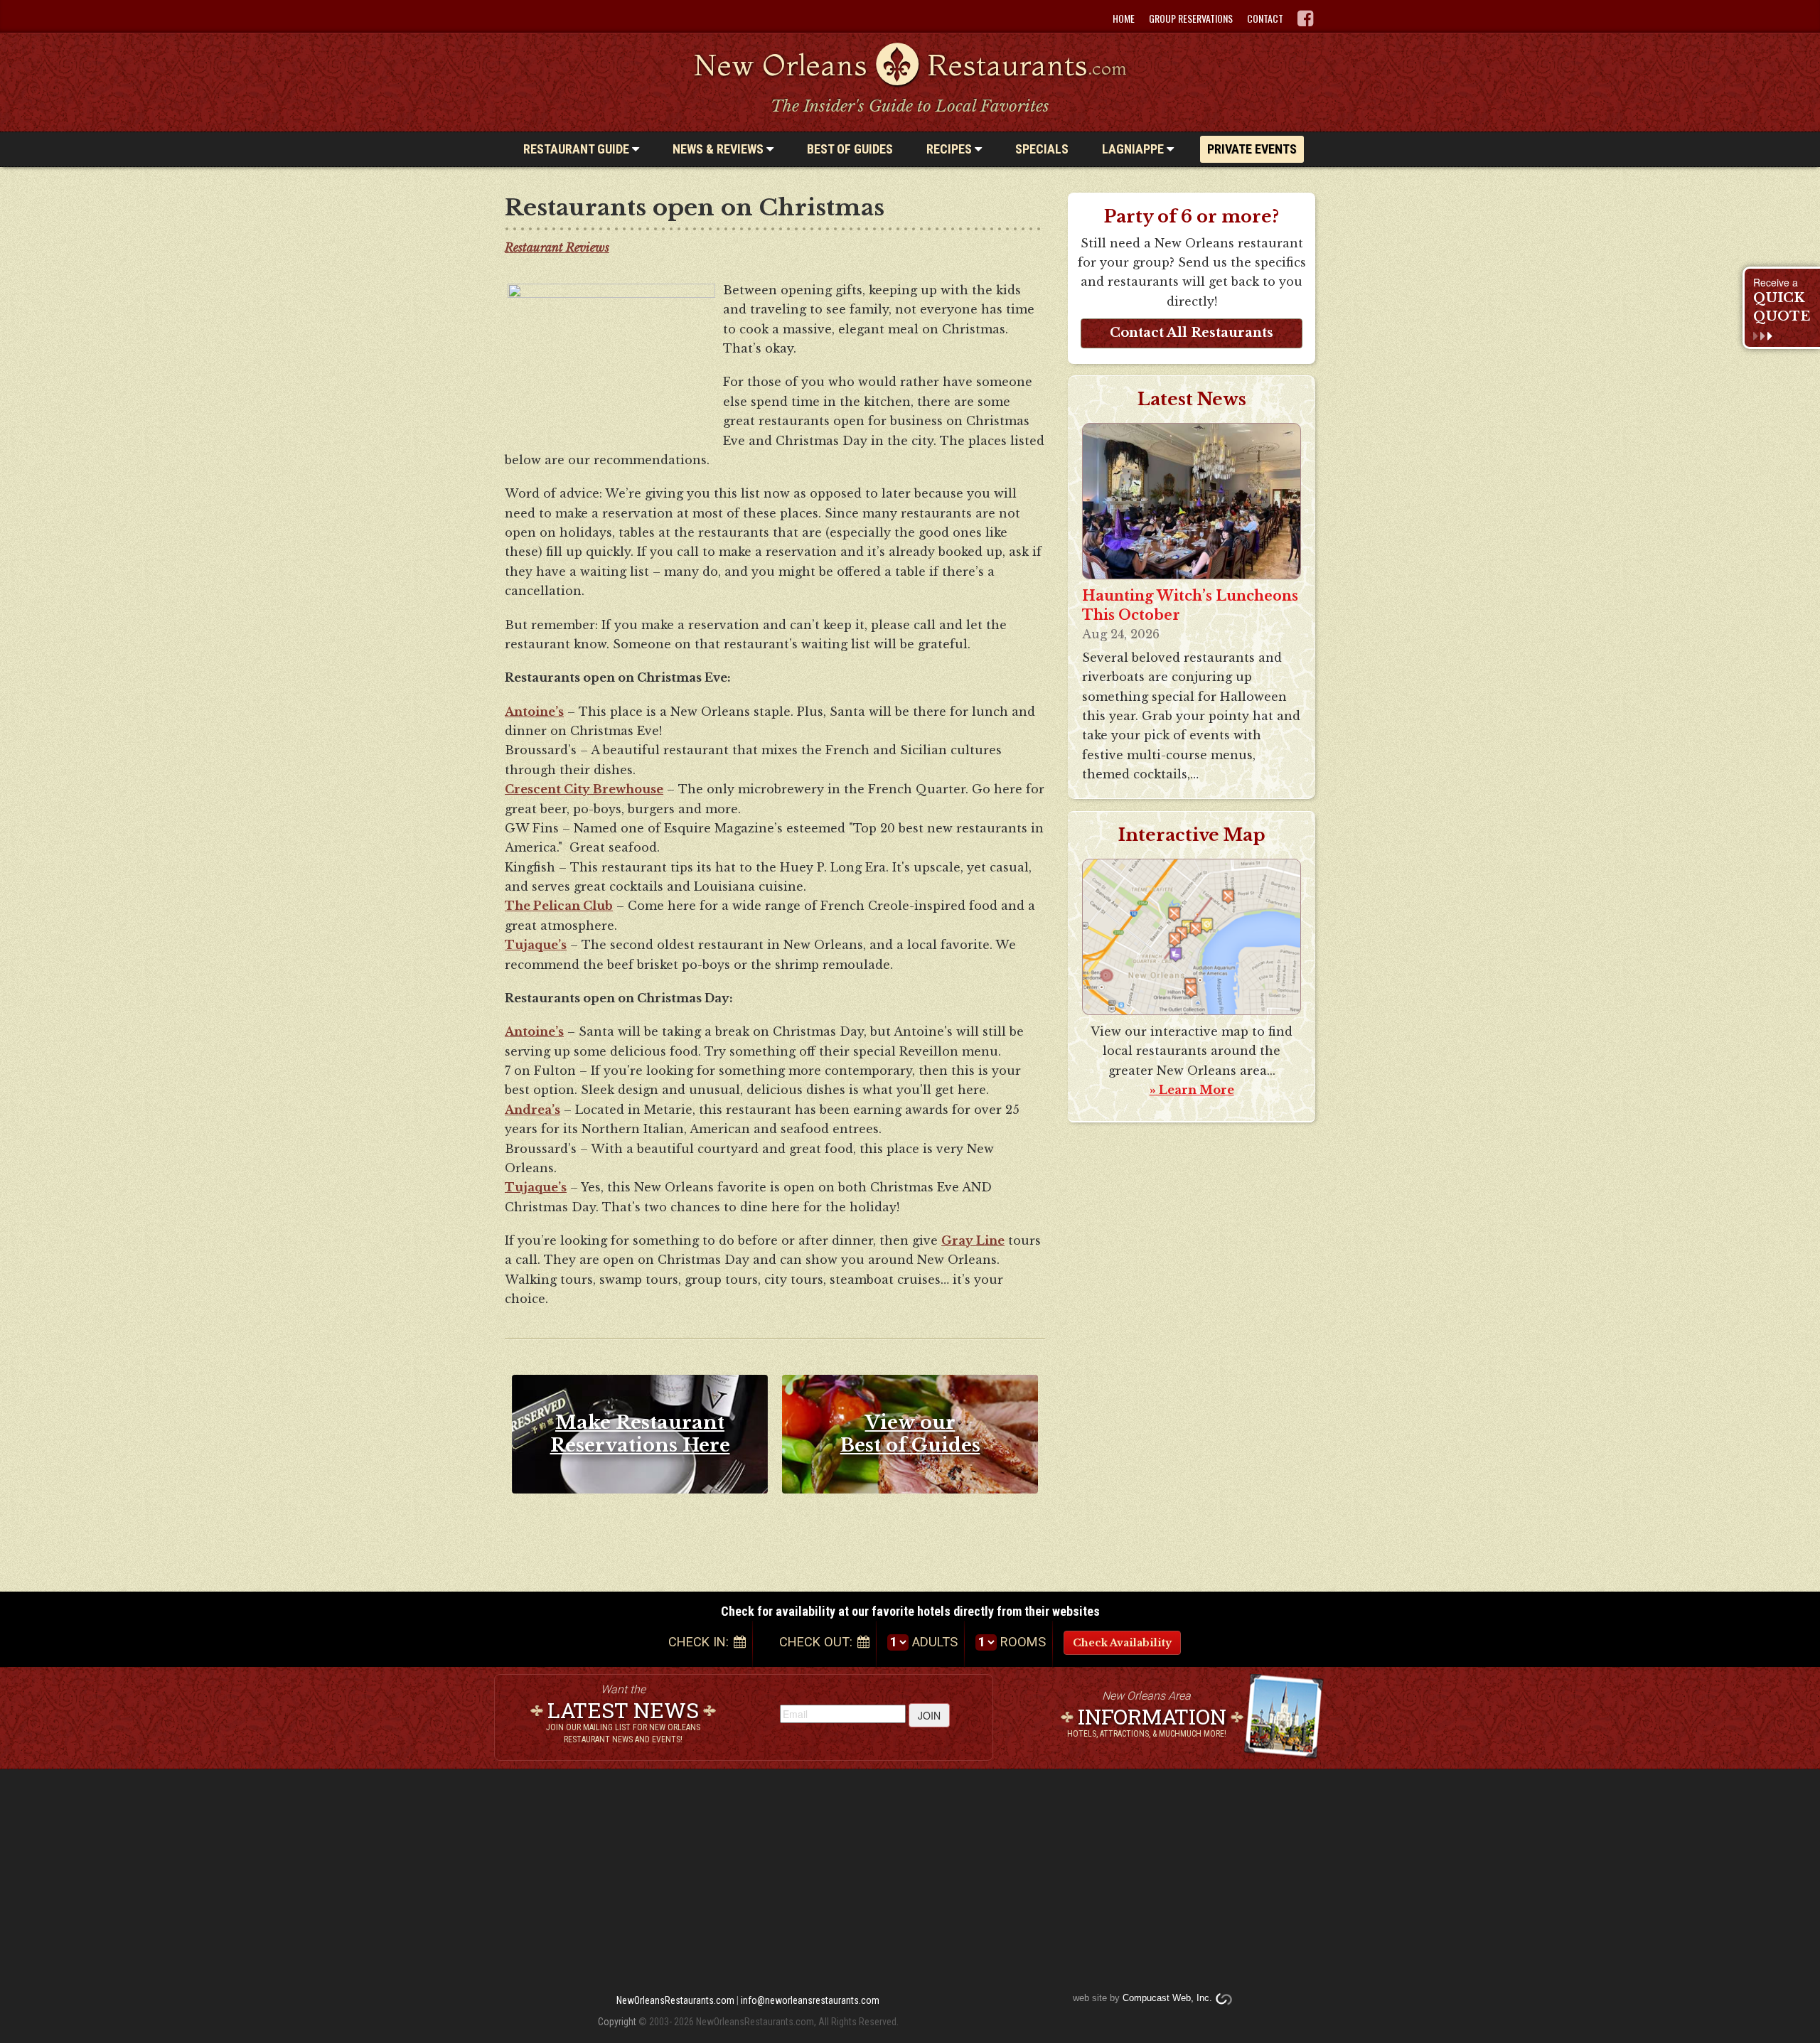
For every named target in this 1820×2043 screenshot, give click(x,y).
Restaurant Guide (578, 149)
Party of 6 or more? (1192, 216)
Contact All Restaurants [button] (1192, 333)
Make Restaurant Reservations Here (640, 1434)
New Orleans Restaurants (910, 65)
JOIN (929, 1715)
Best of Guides (850, 149)
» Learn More (1192, 1090)
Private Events (1252, 149)
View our (910, 1434)
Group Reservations (1191, 18)
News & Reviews (719, 149)
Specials (1042, 149)
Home (1124, 18)
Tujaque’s (536, 945)
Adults (935, 1642)
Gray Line (973, 1240)
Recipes (951, 149)
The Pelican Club (559, 906)
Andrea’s (532, 1110)
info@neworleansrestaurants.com (810, 2000)
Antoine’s (534, 712)
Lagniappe (1134, 149)
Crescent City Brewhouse (584, 789)
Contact (1265, 18)
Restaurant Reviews (557, 247)
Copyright (617, 2022)
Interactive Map (1192, 835)
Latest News (1192, 399)
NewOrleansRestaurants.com (675, 2000)
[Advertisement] (1197, 1350)
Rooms (1023, 1642)
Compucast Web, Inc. (1167, 1998)
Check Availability (1122, 1643)
